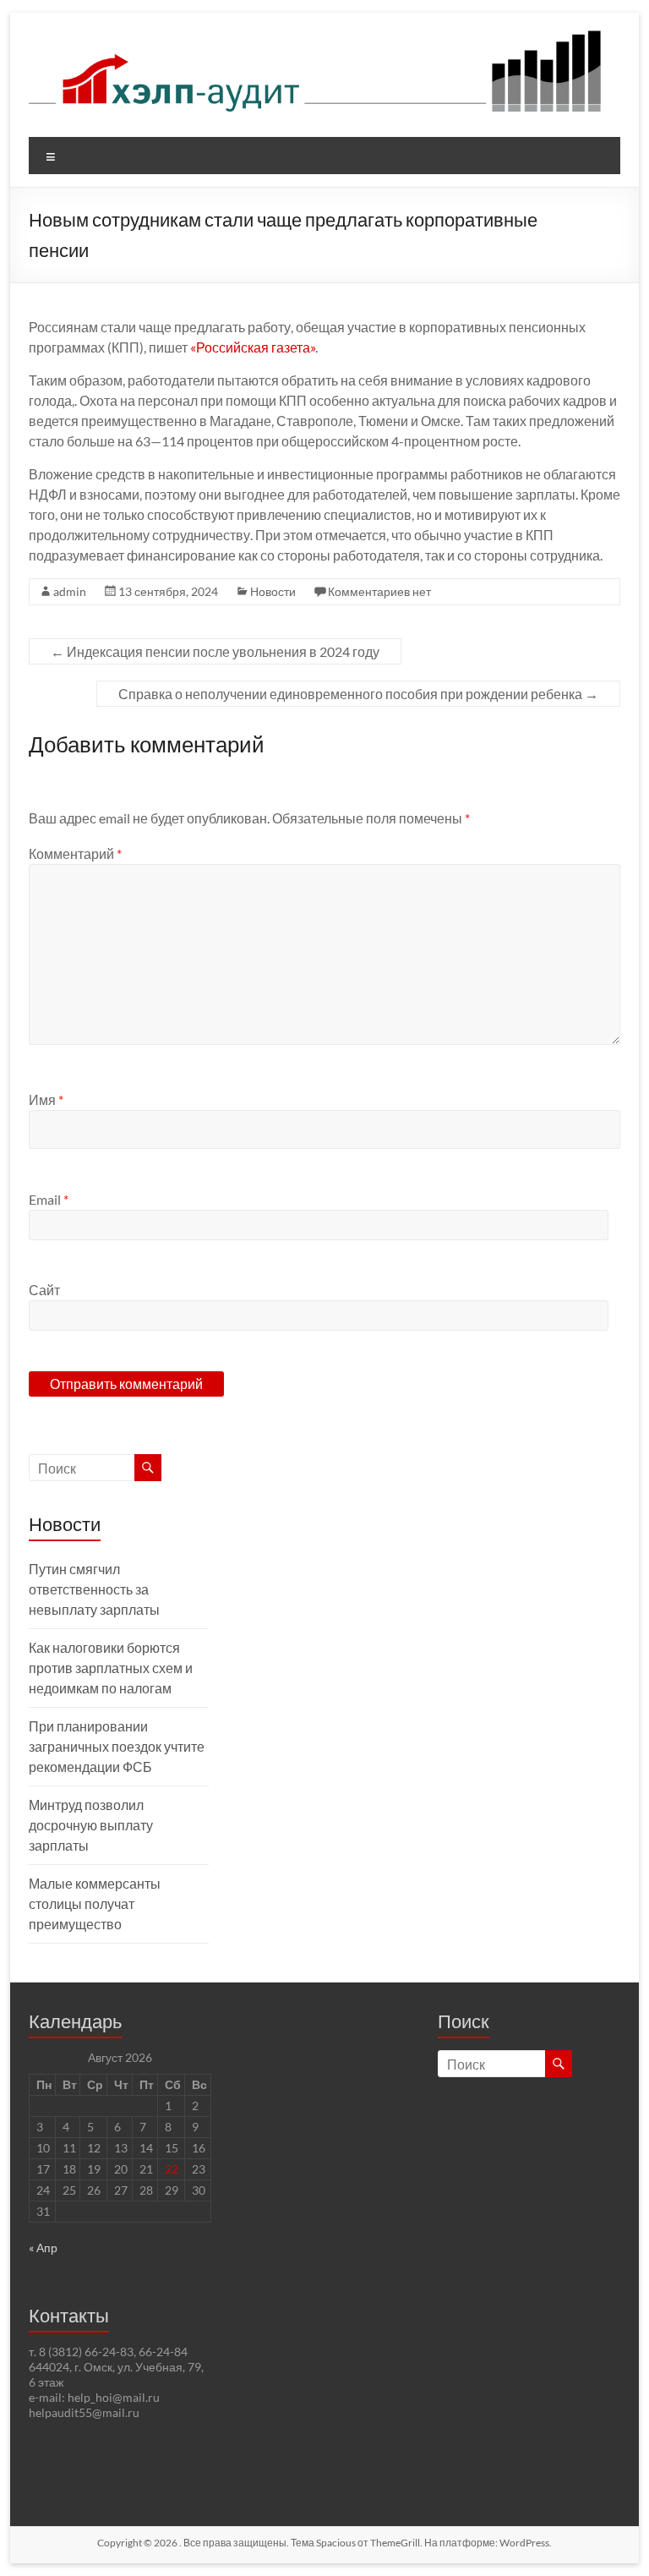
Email (49, 1199)
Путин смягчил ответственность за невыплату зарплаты (94, 1589)
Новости (273, 591)
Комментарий (75, 853)
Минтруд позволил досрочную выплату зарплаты (91, 1825)
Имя (46, 1099)
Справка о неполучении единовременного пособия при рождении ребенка (358, 694)
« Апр (43, 2248)
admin (70, 591)
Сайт (44, 1290)
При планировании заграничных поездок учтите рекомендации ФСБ (117, 1746)
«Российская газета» (253, 347)
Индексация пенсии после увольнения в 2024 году (215, 651)
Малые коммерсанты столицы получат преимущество (95, 1903)
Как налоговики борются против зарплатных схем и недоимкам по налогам (111, 1668)
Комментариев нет (379, 591)
